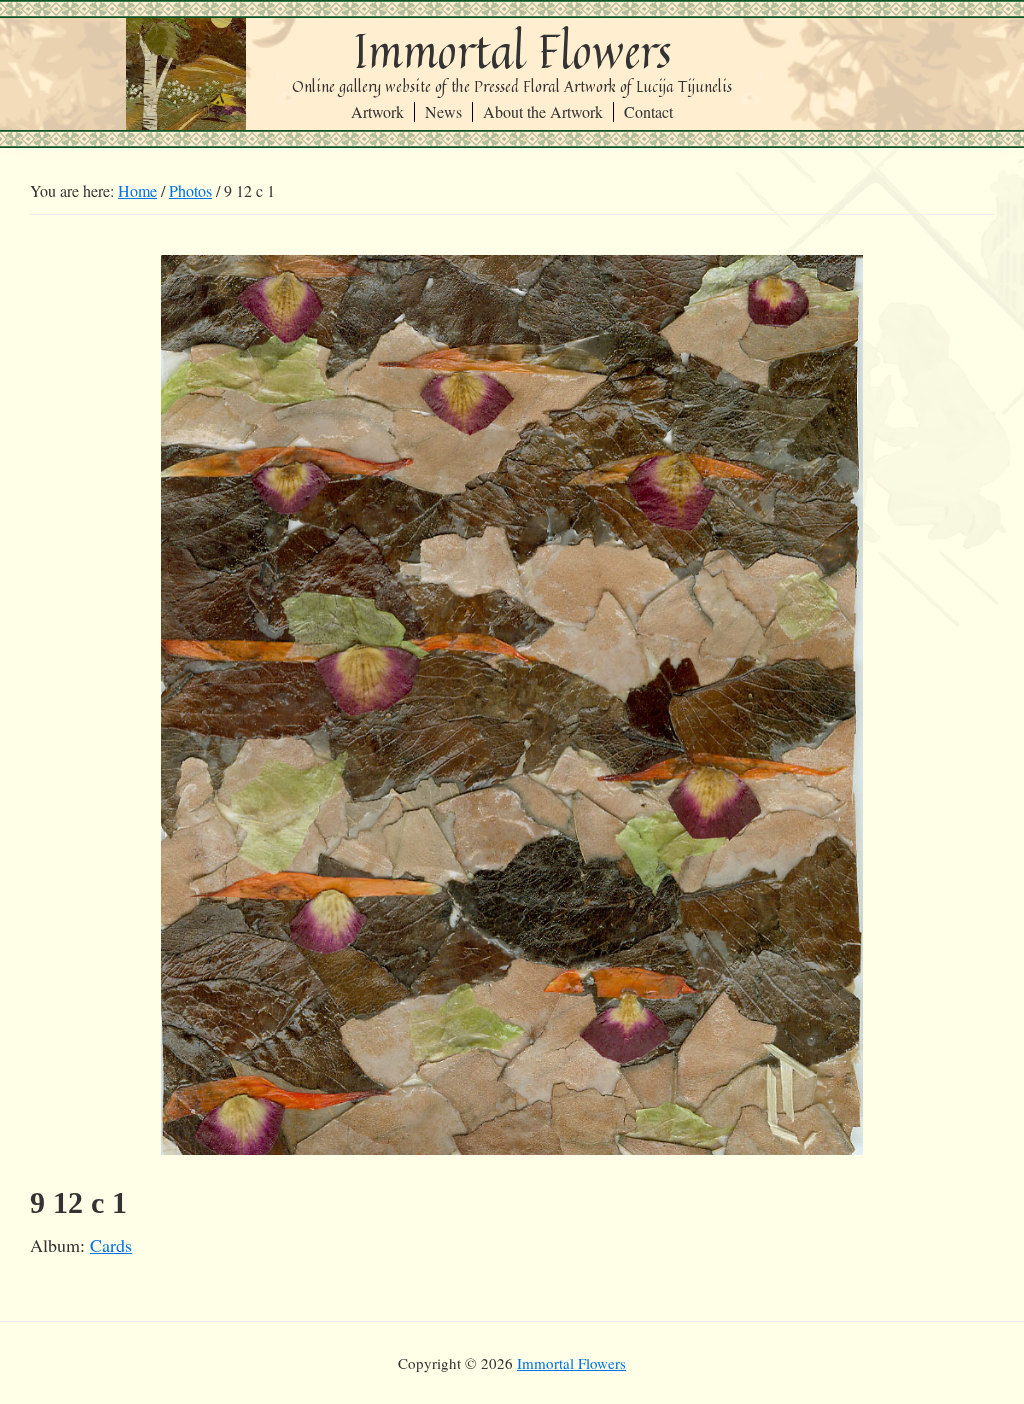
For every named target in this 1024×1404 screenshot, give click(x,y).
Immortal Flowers (512, 50)
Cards (111, 1245)
